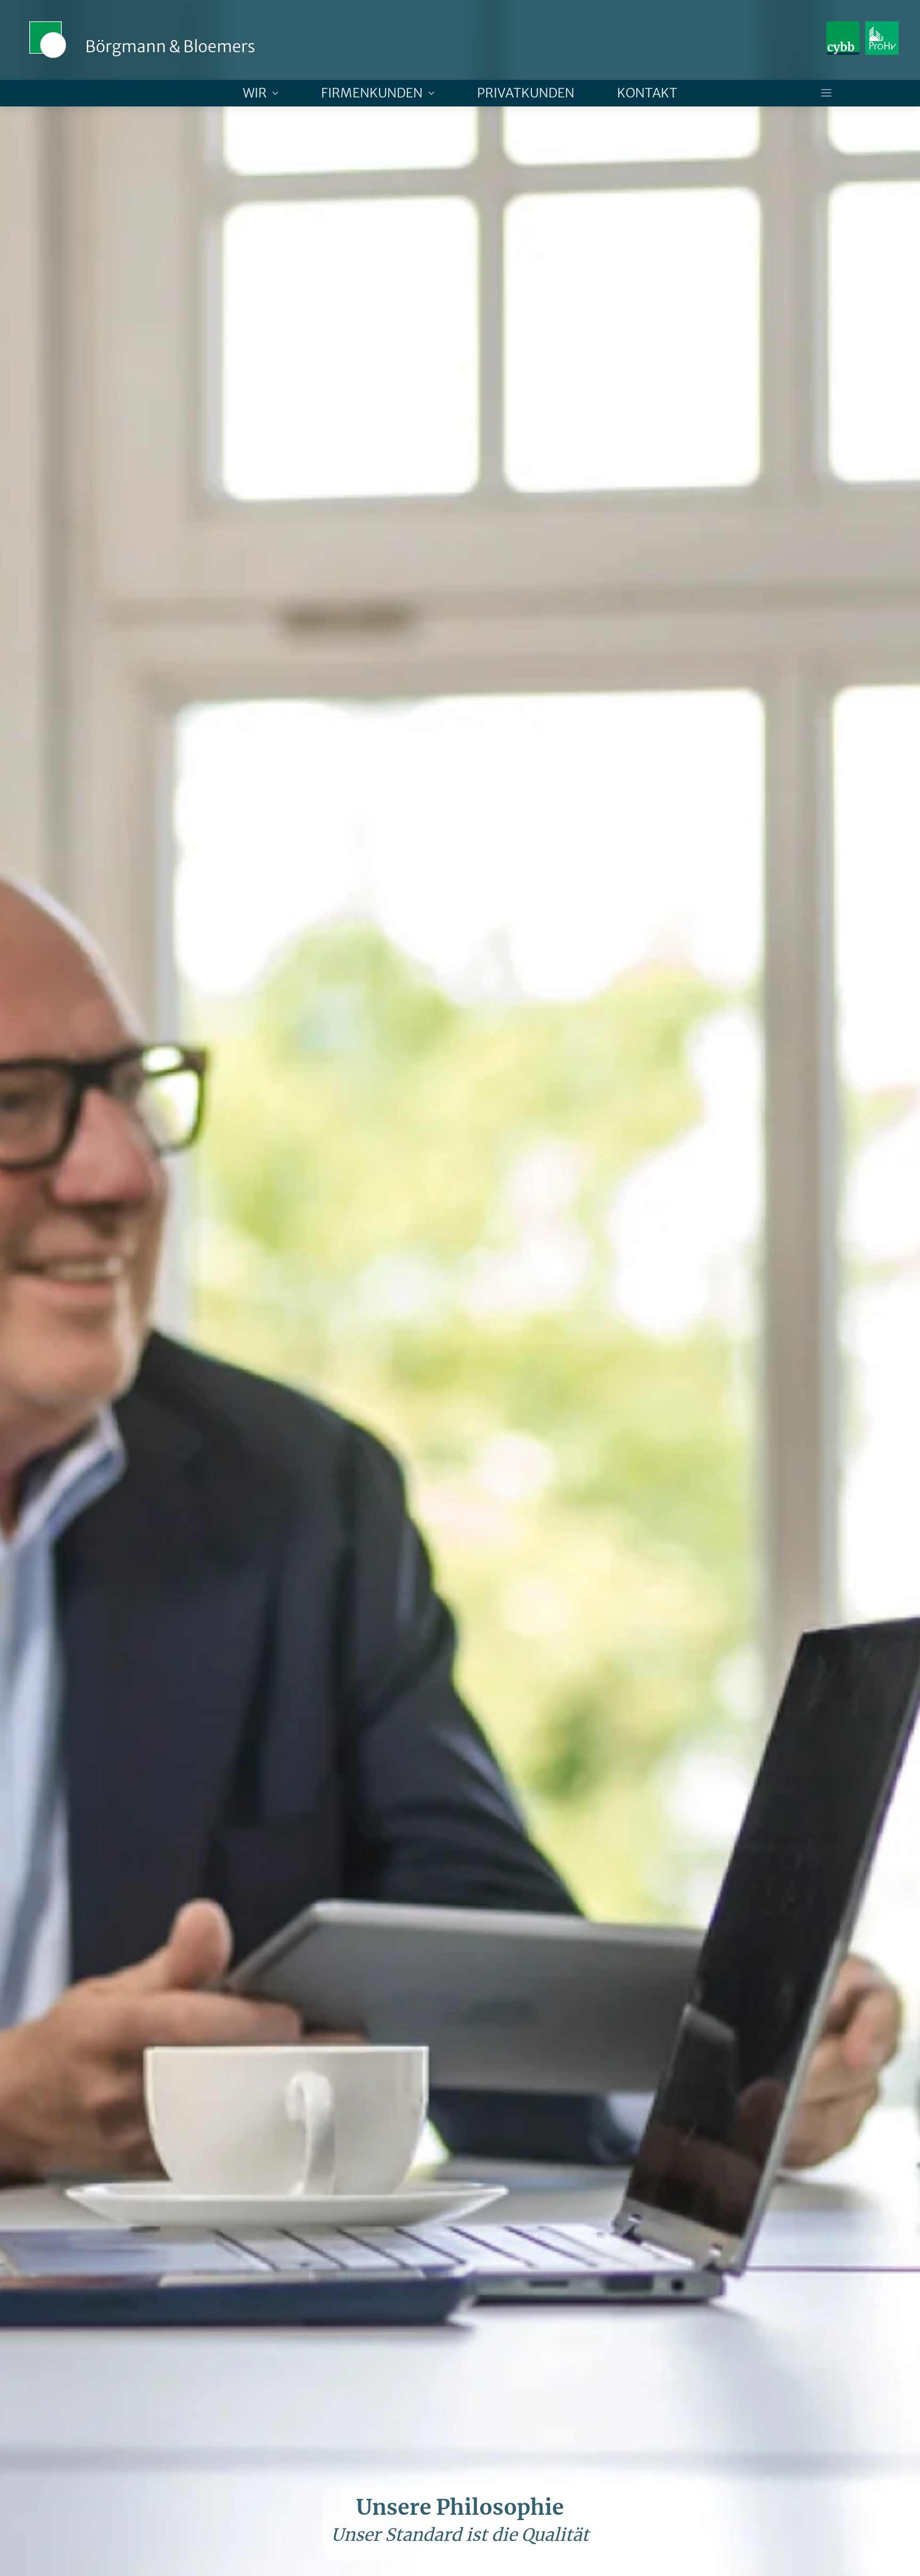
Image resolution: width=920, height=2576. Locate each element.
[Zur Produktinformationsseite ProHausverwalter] (882, 38)
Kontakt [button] (647, 93)
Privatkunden (526, 93)
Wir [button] (255, 93)
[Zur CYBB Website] (843, 38)
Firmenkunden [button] (372, 93)
